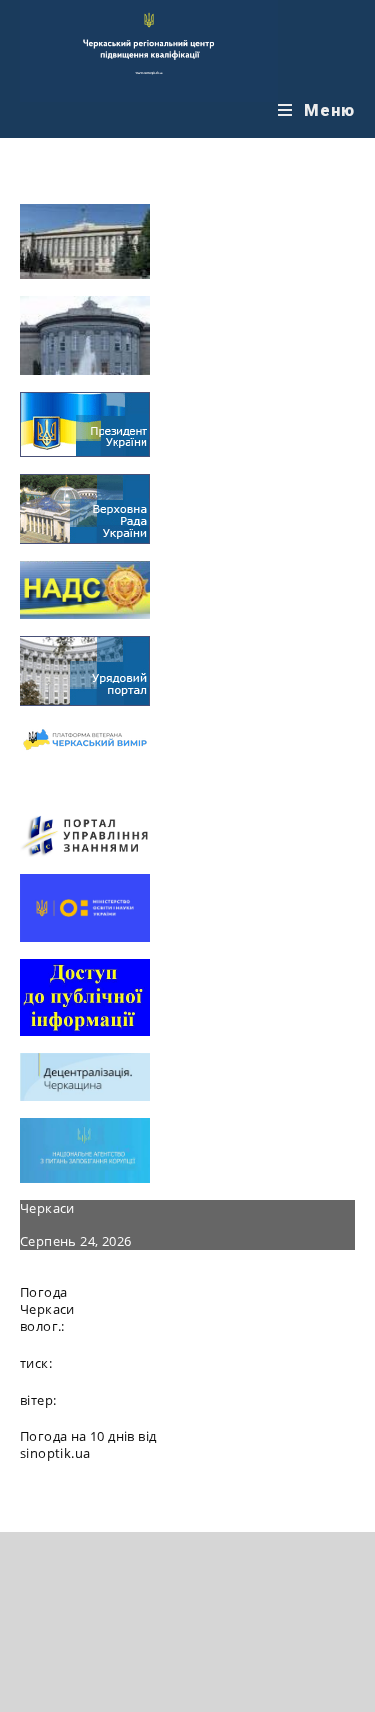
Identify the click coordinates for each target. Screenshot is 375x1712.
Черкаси (47, 1208)
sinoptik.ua (55, 1453)
